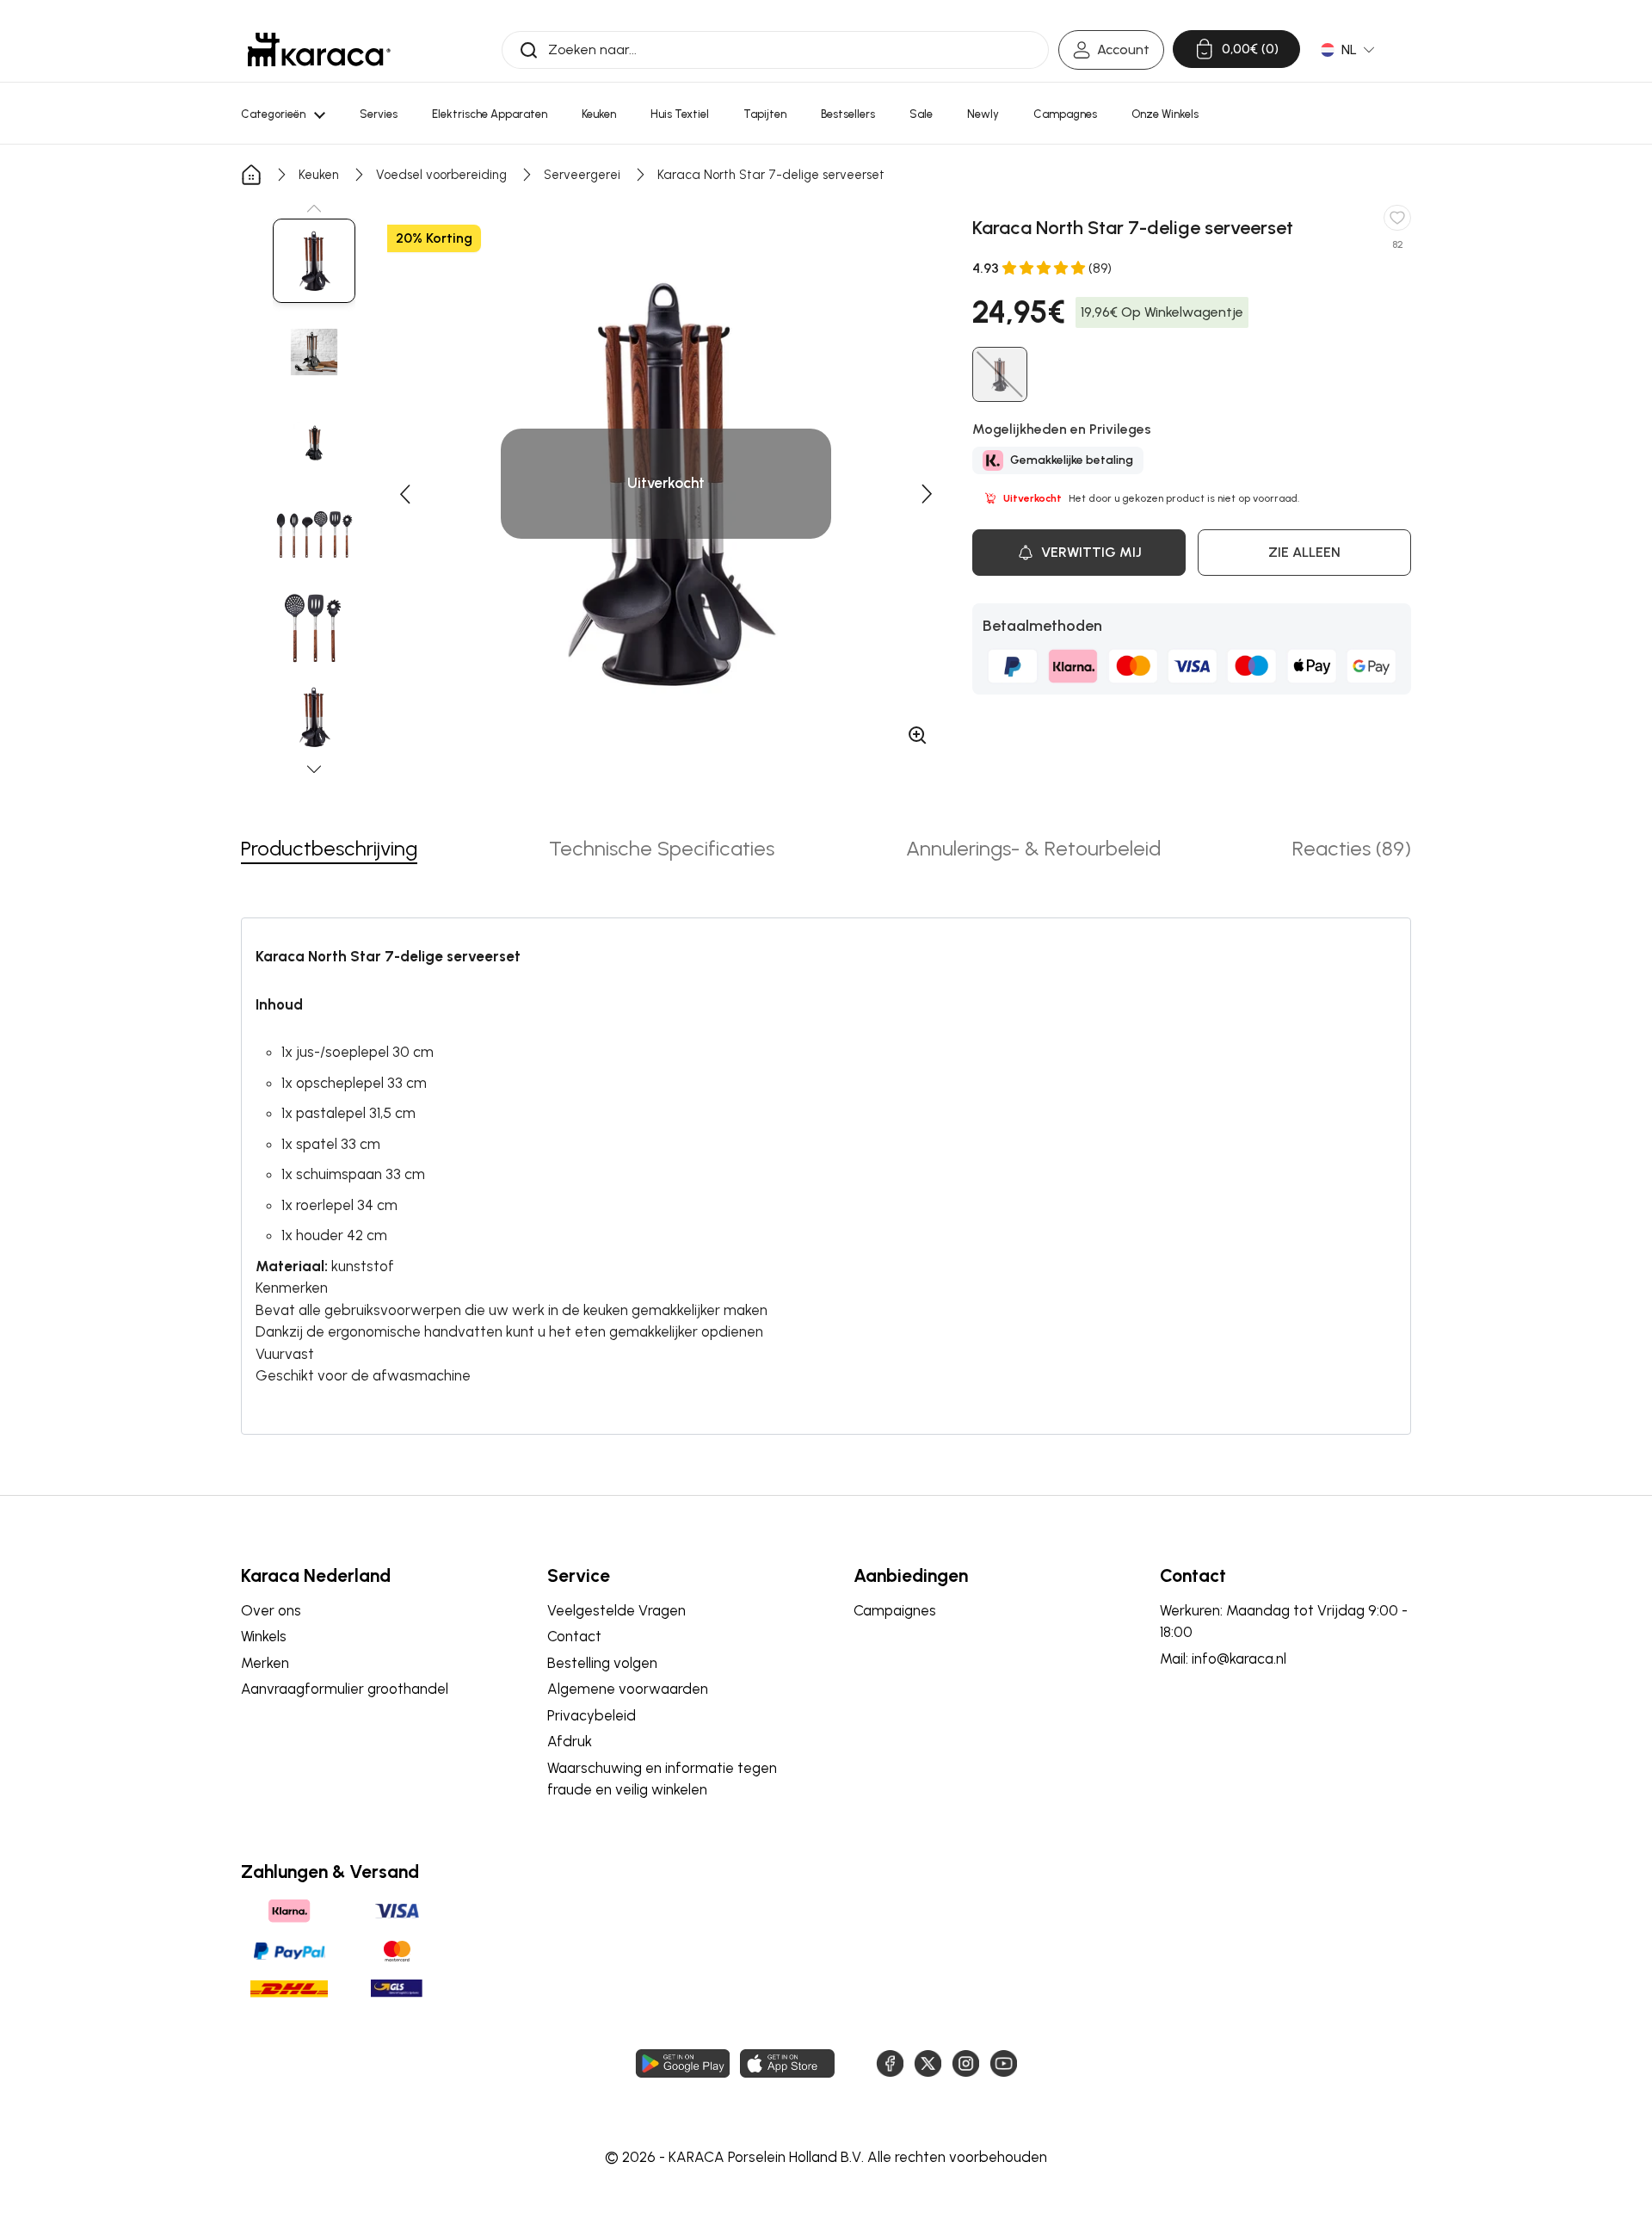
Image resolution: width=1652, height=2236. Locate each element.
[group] (314, 261)
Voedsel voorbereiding (441, 175)
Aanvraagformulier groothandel (345, 1689)
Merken (265, 1663)
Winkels (264, 1636)
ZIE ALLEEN (1304, 552)
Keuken (319, 175)
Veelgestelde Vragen (616, 1610)
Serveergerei (582, 175)
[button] (314, 208)
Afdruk (570, 1741)
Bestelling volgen (602, 1663)
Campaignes (895, 1610)
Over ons (271, 1610)
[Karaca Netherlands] (319, 49)
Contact (574, 1636)
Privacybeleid (592, 1715)
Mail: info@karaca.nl (1223, 1658)
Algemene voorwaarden (628, 1689)
